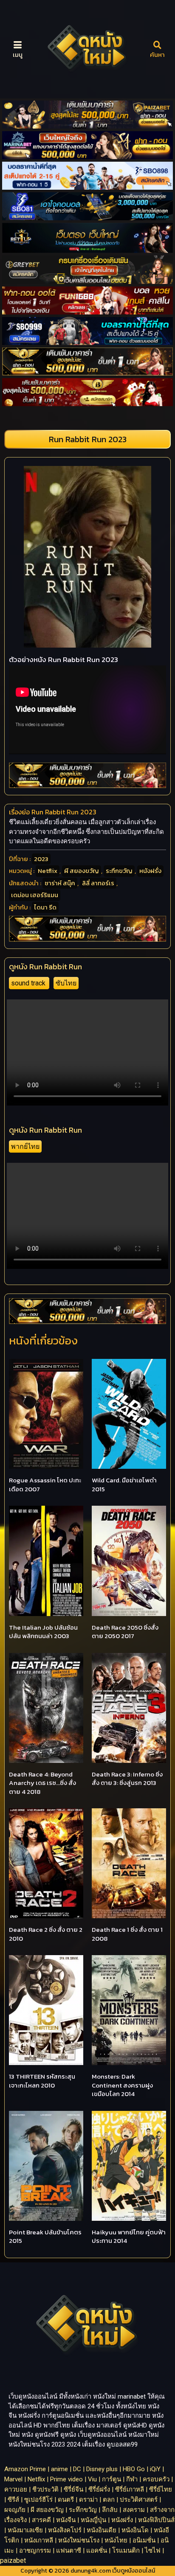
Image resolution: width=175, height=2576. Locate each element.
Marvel (13, 2479)
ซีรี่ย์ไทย (161, 2489)
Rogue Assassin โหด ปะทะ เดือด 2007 (45, 1484)
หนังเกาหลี (39, 2540)
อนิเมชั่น (144, 2540)
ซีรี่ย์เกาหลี (130, 2489)
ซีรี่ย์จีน (73, 2489)
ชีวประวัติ (45, 2489)
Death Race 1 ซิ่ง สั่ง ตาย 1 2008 (127, 1934)
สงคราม (134, 2510)
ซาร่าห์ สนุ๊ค (60, 883)
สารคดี (41, 2520)
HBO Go (134, 2469)
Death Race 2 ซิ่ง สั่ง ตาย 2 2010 (46, 1934)
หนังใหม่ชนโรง (79, 2540)
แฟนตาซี (69, 2551)
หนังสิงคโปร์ (65, 2530)
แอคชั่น (97, 2551)
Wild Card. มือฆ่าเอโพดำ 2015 (124, 1484)
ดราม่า (88, 2500)
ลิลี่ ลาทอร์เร (98, 883)
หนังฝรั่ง (150, 871)
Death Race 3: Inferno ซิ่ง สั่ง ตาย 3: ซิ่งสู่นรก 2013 (127, 1779)
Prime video (66, 2479)
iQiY (155, 2469)
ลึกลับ (110, 2510)
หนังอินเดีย (102, 2530)
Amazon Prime (25, 2469)
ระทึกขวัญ (119, 871)
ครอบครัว (156, 2479)
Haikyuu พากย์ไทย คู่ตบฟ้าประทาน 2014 (129, 2236)
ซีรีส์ (13, 2500)
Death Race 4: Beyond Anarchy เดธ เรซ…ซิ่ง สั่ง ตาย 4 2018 (42, 1783)
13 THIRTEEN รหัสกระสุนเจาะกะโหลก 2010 (42, 2081)
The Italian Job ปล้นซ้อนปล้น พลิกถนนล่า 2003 (43, 1632)
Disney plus (102, 2469)
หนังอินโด (135, 2530)
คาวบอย (16, 2489)
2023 (41, 859)
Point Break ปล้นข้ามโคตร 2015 (45, 2236)
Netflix (48, 871)
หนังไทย (116, 2540)
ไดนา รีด (45, 907)
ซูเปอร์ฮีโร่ (38, 2500)
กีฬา (132, 2479)
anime (59, 2469)
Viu (92, 2479)
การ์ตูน (111, 2479)
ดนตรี (66, 2500)
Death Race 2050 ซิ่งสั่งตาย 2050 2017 (125, 1632)
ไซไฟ (153, 2551)
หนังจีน (66, 2520)
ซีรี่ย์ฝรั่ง (99, 2489)
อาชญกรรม (35, 2551)
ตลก (109, 2500)
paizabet (13, 2561)
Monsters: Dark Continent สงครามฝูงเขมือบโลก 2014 (122, 2085)
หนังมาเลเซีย (25, 2530)
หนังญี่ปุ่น (93, 2520)
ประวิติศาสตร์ (139, 2500)
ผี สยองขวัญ (82, 871)
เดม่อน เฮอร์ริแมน (35, 895)
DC (77, 2469)
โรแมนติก (126, 2551)
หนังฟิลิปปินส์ (156, 2520)
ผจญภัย (15, 2510)
